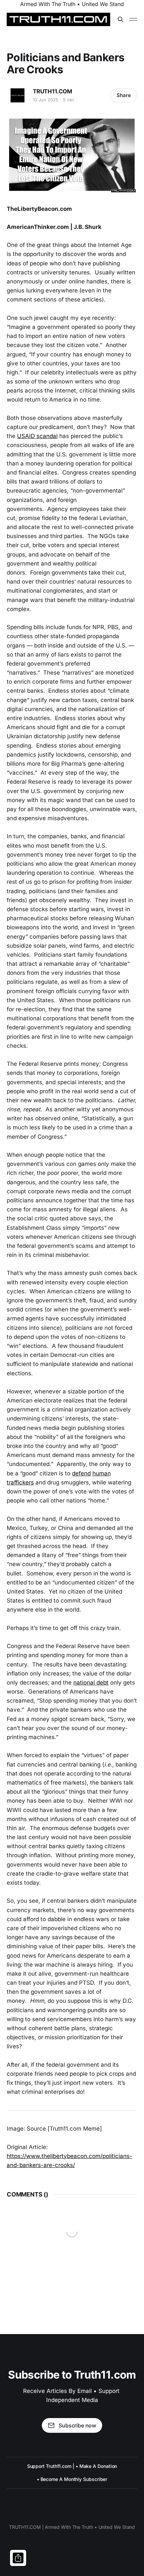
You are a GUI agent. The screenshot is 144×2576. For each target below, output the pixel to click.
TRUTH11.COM (53, 91)
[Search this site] (121, 19)
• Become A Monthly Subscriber (72, 2479)
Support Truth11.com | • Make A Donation (72, 2466)
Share (124, 95)
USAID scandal (37, 436)
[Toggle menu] (133, 19)
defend (81, 1473)
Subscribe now (77, 2425)
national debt (91, 1683)
